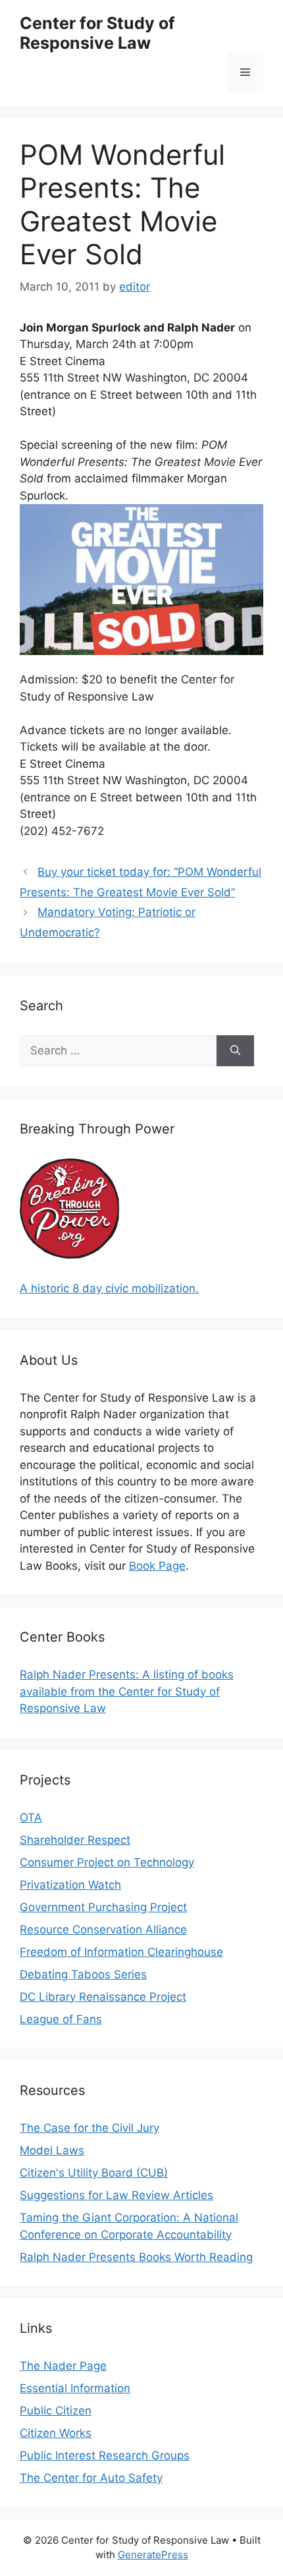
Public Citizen (56, 2411)
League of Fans (61, 2019)
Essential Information (75, 2388)
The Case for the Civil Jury (90, 2128)
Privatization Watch (70, 1885)
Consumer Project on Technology (107, 1862)
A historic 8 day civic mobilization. (109, 1288)
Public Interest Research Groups (105, 2455)
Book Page (157, 1566)
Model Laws (52, 2150)
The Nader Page (63, 2366)
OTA (31, 1818)
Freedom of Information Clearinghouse (121, 1952)
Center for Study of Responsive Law (97, 33)
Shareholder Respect (75, 1840)
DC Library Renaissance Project (103, 1997)
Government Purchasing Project (103, 1907)
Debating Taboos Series (83, 1974)
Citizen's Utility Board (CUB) (94, 2173)
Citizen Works (56, 2433)
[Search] (235, 1051)
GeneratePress (153, 2555)
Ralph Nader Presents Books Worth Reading (136, 2257)
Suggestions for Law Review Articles (116, 2195)
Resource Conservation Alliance (103, 1930)
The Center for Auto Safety (91, 2478)
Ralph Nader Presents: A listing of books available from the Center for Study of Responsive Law (127, 1691)
